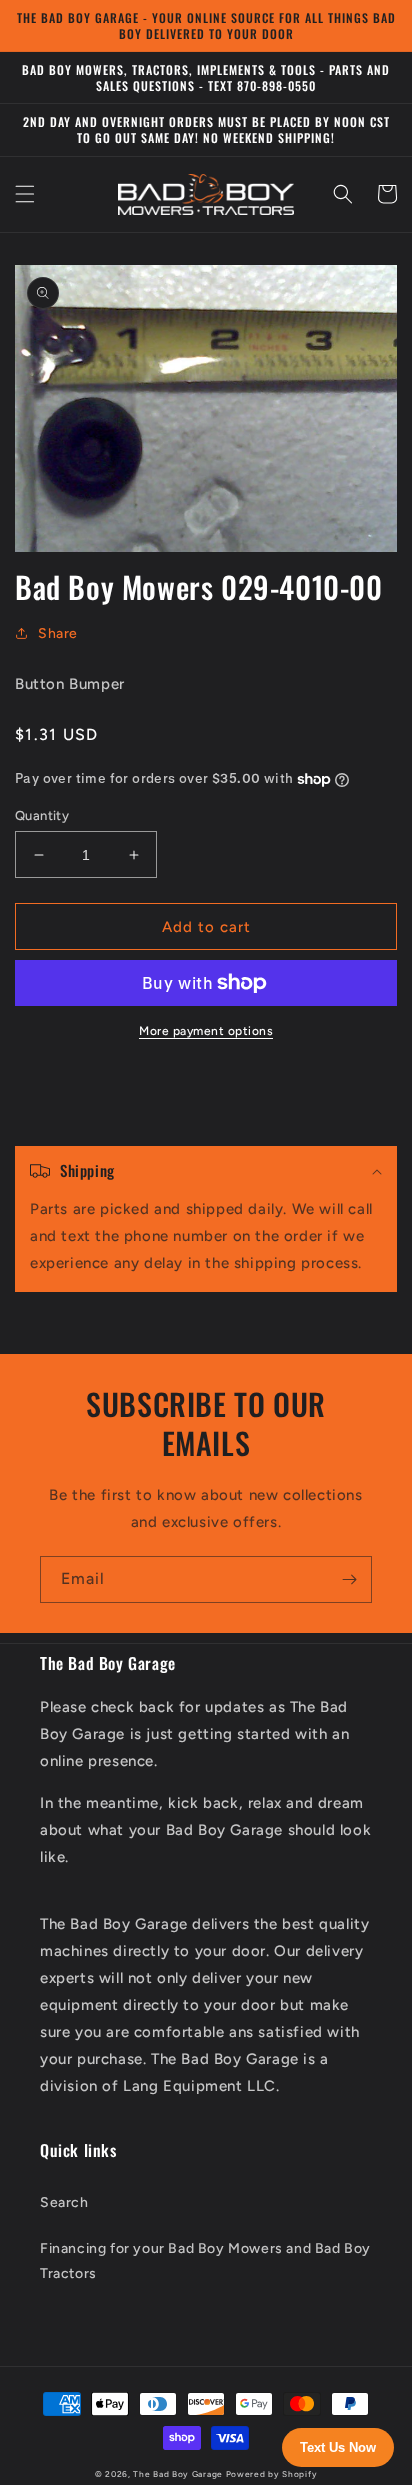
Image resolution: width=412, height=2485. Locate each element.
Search (64, 2202)
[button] (25, 194)
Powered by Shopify (272, 2474)
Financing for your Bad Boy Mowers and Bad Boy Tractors (205, 2261)
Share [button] (58, 633)
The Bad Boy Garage (178, 2474)
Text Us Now (338, 2447)
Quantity (42, 815)
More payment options (206, 1031)
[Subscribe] (349, 1579)
